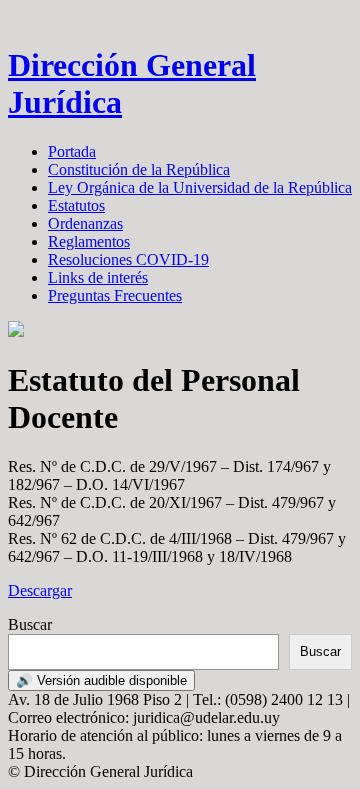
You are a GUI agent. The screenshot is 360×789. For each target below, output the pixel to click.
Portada (72, 151)
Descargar (40, 590)
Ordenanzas (85, 223)
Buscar (30, 624)
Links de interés (98, 277)
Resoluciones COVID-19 (128, 259)
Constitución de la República (139, 169)
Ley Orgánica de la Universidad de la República (200, 187)
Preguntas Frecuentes (115, 295)
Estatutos (76, 205)
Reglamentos (89, 241)
